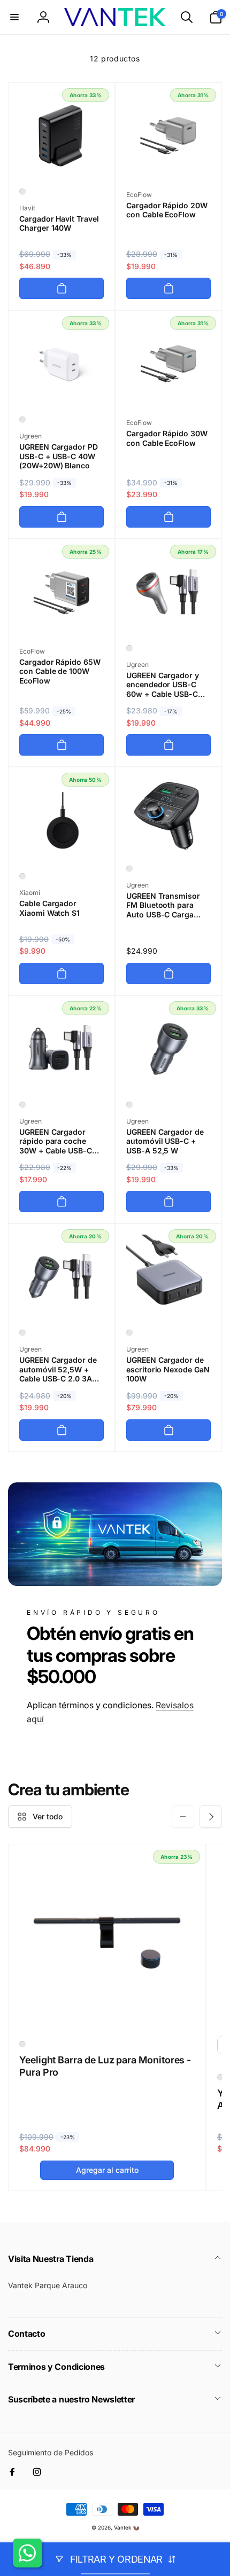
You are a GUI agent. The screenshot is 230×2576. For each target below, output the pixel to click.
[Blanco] (22, 420)
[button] (14, 17)
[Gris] (129, 648)
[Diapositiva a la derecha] (211, 1817)
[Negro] (22, 192)
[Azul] (129, 1105)
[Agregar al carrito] (62, 288)
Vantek (122, 2527)
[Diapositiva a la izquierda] (183, 1817)
